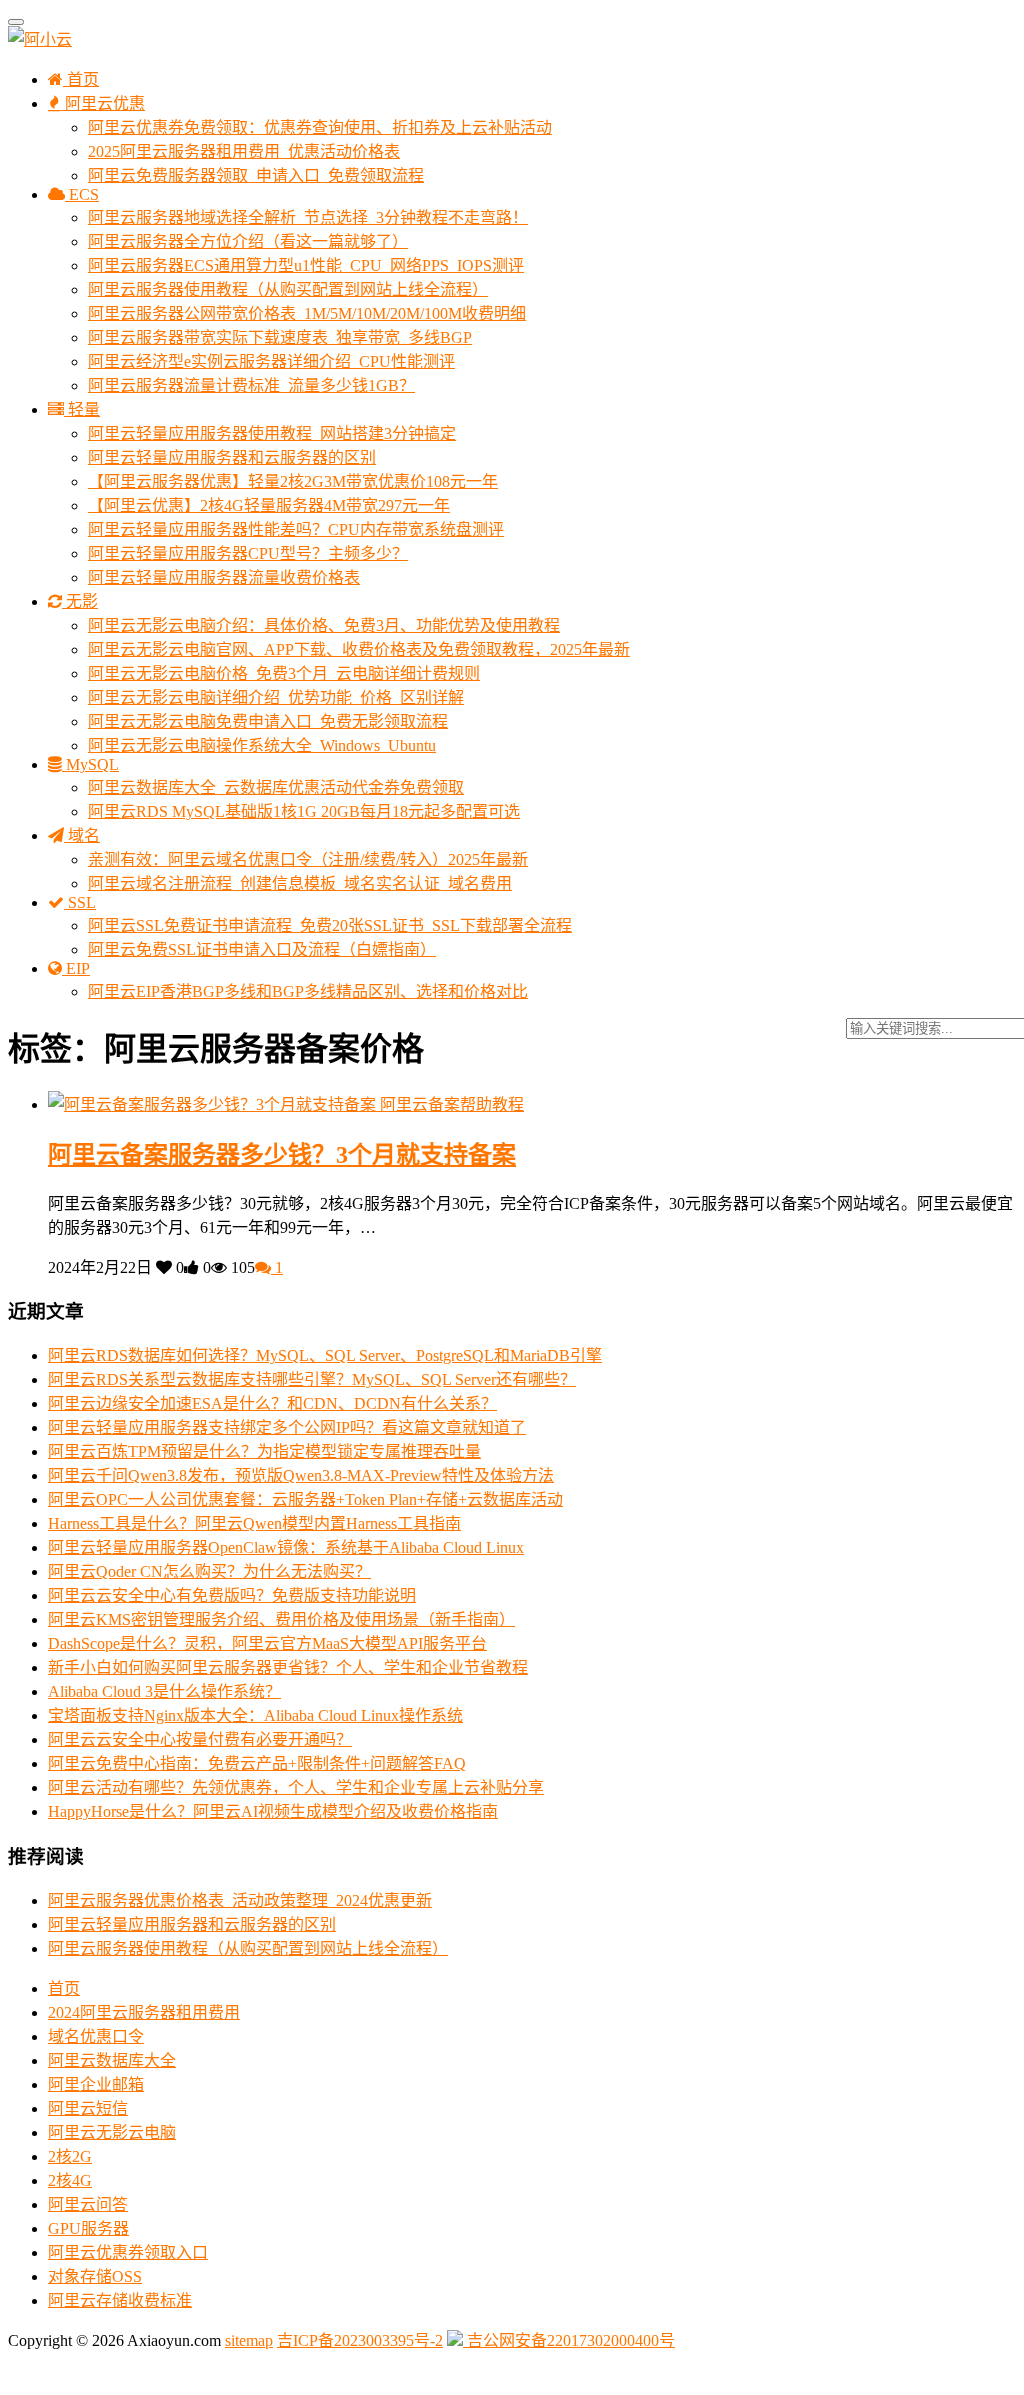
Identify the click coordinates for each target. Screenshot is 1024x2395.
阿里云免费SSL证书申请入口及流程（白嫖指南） (262, 949)
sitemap (249, 2340)
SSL (80, 902)
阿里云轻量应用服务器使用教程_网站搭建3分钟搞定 (272, 433)
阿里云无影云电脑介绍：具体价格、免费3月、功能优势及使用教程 (324, 625)
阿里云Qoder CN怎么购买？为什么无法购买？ (209, 1571)
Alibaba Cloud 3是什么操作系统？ (164, 1691)
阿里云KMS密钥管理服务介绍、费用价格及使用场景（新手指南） (281, 1619)
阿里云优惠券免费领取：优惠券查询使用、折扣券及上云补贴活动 (320, 127)
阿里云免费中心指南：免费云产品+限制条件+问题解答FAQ (257, 1763)
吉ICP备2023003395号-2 (360, 2340)
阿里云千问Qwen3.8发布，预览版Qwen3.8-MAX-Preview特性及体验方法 (301, 1475)
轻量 (82, 409)
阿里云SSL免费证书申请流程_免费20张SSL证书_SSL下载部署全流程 (330, 925)
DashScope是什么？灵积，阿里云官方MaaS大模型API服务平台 (267, 1643)
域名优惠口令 (96, 2036)
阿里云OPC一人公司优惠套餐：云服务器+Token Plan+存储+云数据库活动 (305, 1499)
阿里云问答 (88, 2204)
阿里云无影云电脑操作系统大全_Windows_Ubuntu (262, 745)
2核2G (70, 2156)
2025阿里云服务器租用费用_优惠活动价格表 (244, 151)
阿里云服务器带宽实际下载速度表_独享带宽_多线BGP (280, 337)
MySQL (90, 764)
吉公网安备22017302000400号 (569, 2340)
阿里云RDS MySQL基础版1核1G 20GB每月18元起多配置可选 (304, 811)
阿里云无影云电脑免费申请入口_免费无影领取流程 (268, 721)
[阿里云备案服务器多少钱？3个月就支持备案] (214, 1104)
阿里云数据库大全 (112, 2060)
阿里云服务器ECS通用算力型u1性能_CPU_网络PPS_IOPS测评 (306, 265)
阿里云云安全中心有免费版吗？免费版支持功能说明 (232, 1595)
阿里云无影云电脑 (112, 2132)
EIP (76, 968)
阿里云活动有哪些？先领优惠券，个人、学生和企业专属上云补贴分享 (296, 1787)
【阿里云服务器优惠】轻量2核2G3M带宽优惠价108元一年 (293, 481)
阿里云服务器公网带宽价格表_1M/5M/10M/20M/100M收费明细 (307, 313)
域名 (82, 835)
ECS (82, 194)
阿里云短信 (88, 2108)
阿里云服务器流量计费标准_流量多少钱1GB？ (251, 385)
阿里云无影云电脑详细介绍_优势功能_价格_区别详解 (276, 697)
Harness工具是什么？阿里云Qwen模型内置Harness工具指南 (254, 1523)
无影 (80, 601)
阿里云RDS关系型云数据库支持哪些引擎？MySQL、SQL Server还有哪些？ (312, 1379)
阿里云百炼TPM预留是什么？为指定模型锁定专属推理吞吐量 (264, 1451)
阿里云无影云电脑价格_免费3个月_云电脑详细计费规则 (284, 673)
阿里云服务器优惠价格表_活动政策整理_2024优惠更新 (240, 1900)
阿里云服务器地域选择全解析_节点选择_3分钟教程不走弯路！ (308, 217)
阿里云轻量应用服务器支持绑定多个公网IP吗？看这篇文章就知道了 (287, 1427)
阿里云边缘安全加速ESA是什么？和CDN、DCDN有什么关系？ (272, 1403)
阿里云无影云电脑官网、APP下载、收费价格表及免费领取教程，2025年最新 (359, 649)
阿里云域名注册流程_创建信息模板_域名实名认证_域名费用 (300, 883)
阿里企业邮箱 (96, 2084)
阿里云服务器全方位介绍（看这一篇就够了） (248, 241)
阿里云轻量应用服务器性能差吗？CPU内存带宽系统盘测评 (296, 529)
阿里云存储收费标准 (120, 2300)
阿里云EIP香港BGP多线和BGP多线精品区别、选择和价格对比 (308, 991)
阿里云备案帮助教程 (452, 1104)
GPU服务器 (88, 2228)
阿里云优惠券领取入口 (128, 2252)
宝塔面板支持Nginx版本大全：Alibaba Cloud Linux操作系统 (255, 1715)
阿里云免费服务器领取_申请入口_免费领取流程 (256, 175)
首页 (81, 79)
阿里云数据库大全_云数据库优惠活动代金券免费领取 (276, 787)
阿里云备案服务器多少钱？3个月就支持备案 (282, 1155)
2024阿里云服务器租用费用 (144, 2012)
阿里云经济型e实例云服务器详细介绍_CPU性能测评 (271, 361)
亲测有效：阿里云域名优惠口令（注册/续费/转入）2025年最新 (308, 859)
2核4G (70, 2180)
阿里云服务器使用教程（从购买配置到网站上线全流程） (288, 289)
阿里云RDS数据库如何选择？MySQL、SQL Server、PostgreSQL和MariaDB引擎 (325, 1355)
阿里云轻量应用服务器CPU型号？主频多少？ (248, 553)
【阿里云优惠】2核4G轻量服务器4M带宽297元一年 (269, 505)
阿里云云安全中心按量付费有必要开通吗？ (200, 1739)
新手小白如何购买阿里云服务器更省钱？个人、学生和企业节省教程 (288, 1667)
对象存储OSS (95, 2276)
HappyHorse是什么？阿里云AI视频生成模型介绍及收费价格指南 (273, 1811)
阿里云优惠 (103, 103)
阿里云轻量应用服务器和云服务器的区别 (232, 457)
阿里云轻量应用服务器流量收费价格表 (224, 577)
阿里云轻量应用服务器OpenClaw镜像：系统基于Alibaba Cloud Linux (286, 1547)
